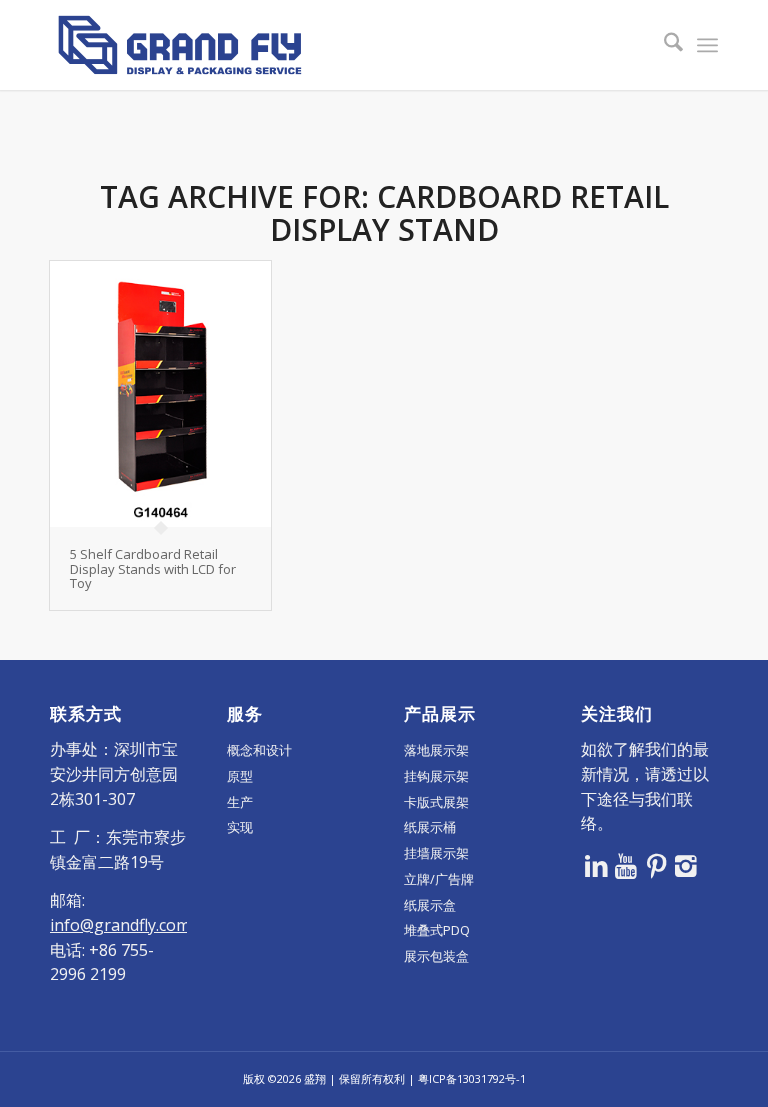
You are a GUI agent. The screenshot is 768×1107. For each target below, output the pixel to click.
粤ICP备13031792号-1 (472, 1078)
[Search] (663, 45)
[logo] (180, 45)
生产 (240, 802)
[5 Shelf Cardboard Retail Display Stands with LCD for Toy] (160, 394)
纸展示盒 (430, 905)
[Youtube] (626, 865)
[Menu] (707, 45)
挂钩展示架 (436, 776)
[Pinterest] (656, 865)
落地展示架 (436, 750)
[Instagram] (686, 865)
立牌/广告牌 (439, 879)
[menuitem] (663, 45)
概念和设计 (259, 750)
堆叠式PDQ (437, 930)
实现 (240, 827)
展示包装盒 (436, 956)
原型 (240, 776)
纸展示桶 (430, 827)
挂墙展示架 (436, 853)
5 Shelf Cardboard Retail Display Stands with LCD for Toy (153, 568)
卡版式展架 (436, 802)
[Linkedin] (596, 865)
